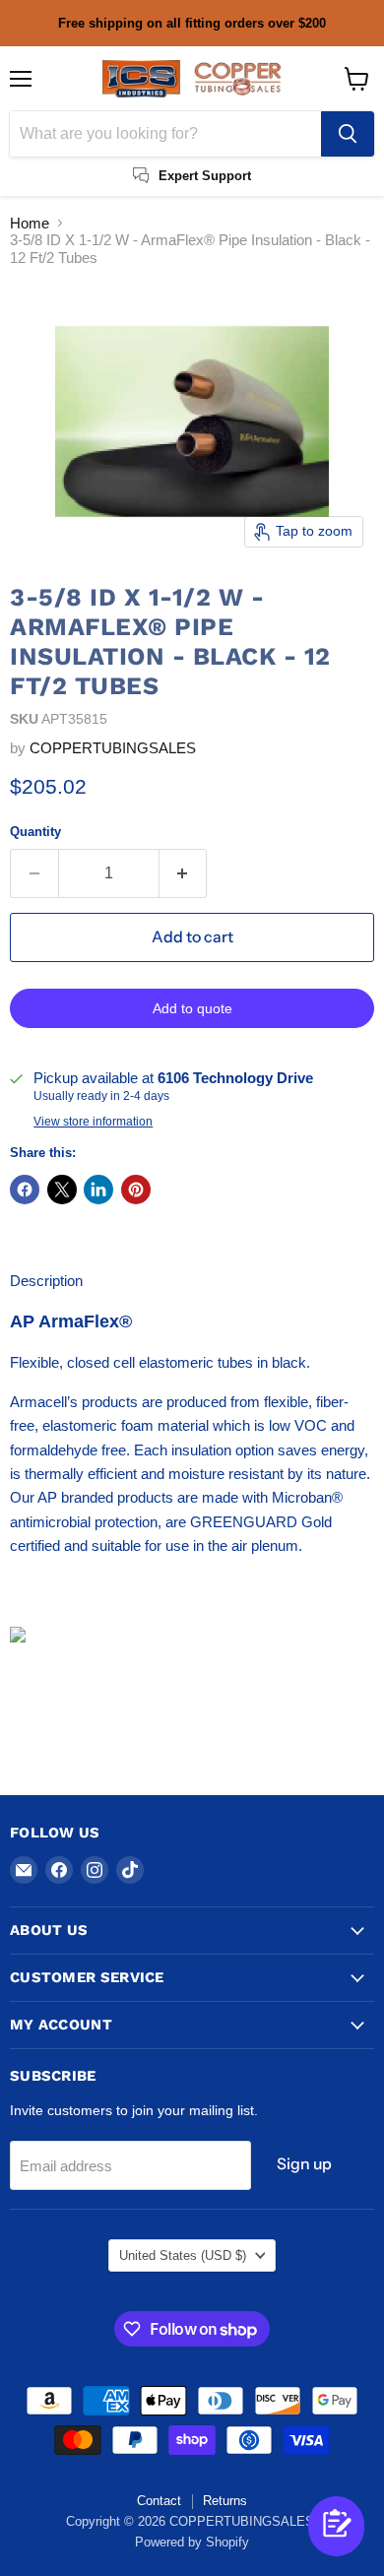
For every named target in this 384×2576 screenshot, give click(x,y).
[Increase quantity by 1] (184, 873)
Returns (225, 2501)
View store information (93, 1122)
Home (30, 223)
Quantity (35, 832)
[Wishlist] (305, 2544)
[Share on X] (62, 1190)
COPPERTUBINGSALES (113, 748)
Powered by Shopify (192, 2542)
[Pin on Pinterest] (136, 1190)
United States (183, 2255)
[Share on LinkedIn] (98, 1190)
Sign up (304, 2164)
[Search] (348, 134)
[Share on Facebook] (25, 1190)
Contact (159, 2501)
